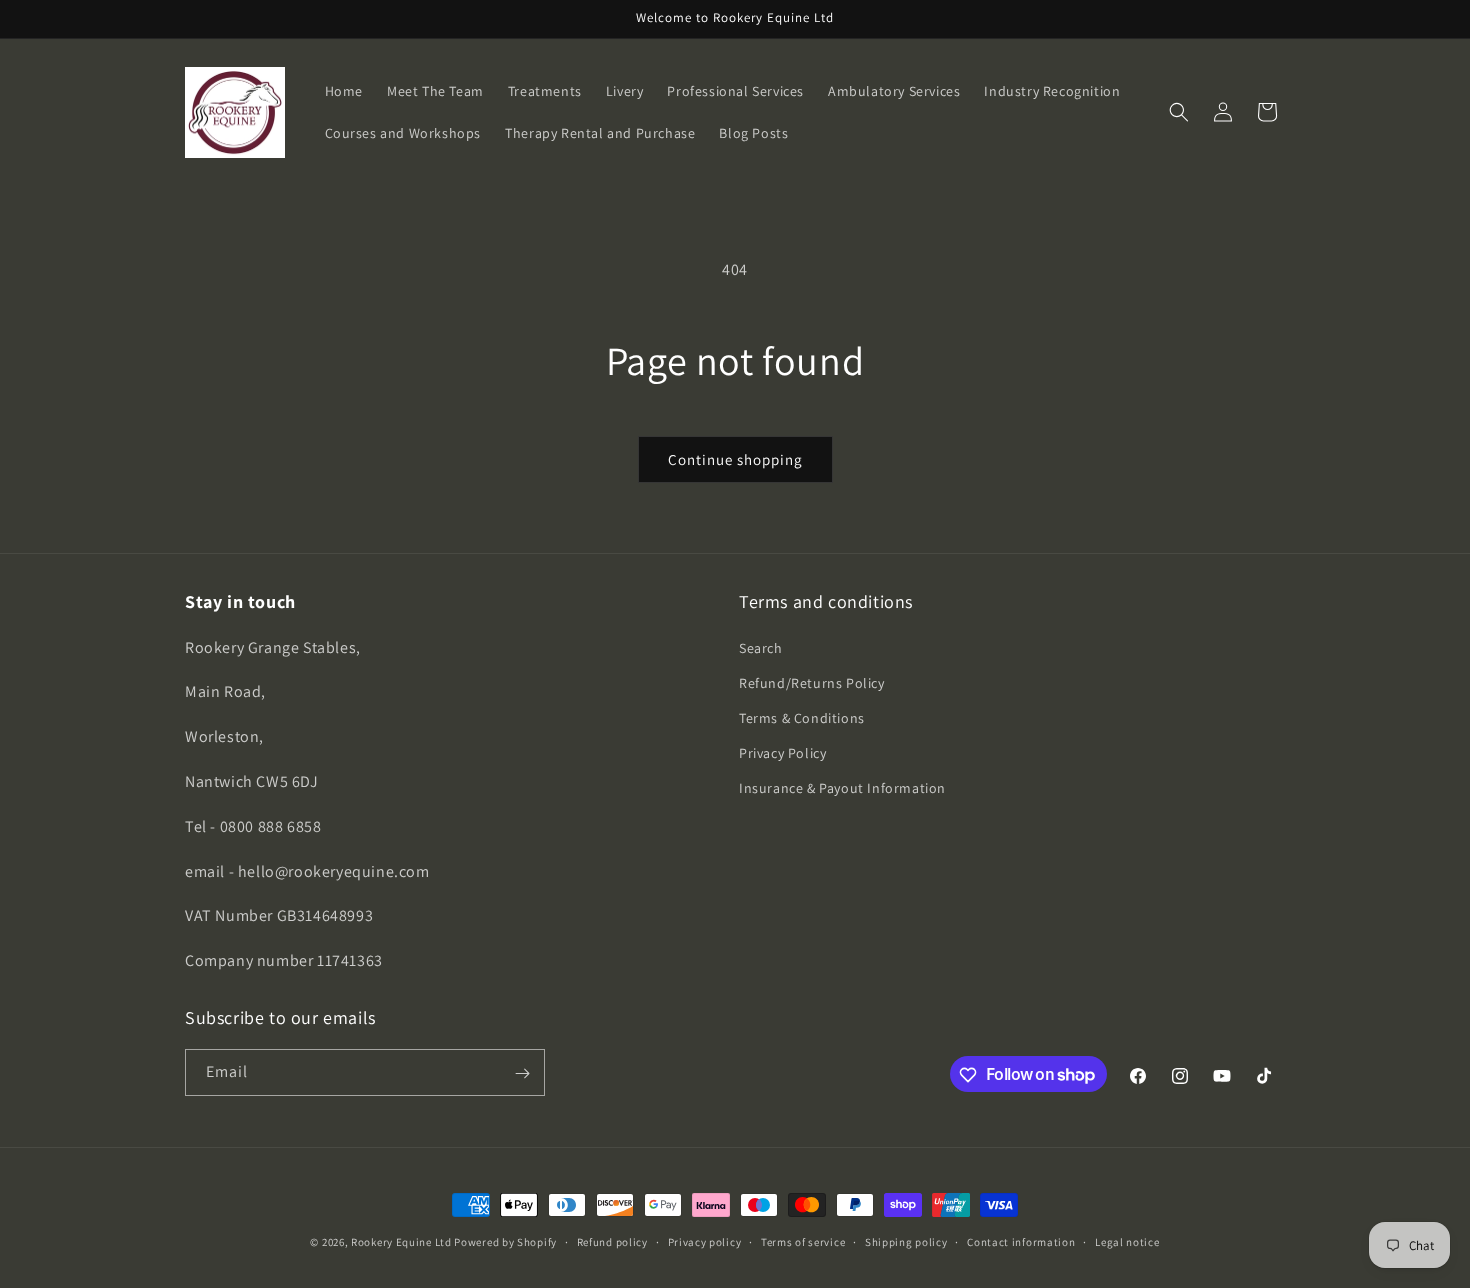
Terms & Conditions (802, 718)
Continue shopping (735, 459)
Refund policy (612, 1241)
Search (761, 648)
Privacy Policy (782, 753)
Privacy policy (705, 1241)
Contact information (1021, 1241)
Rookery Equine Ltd (401, 1242)
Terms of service (803, 1241)
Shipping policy (906, 1241)
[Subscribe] (522, 1073)
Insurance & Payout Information (842, 789)
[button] (1179, 112)
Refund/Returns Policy (812, 683)
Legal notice (1127, 1241)
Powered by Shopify (505, 1242)
